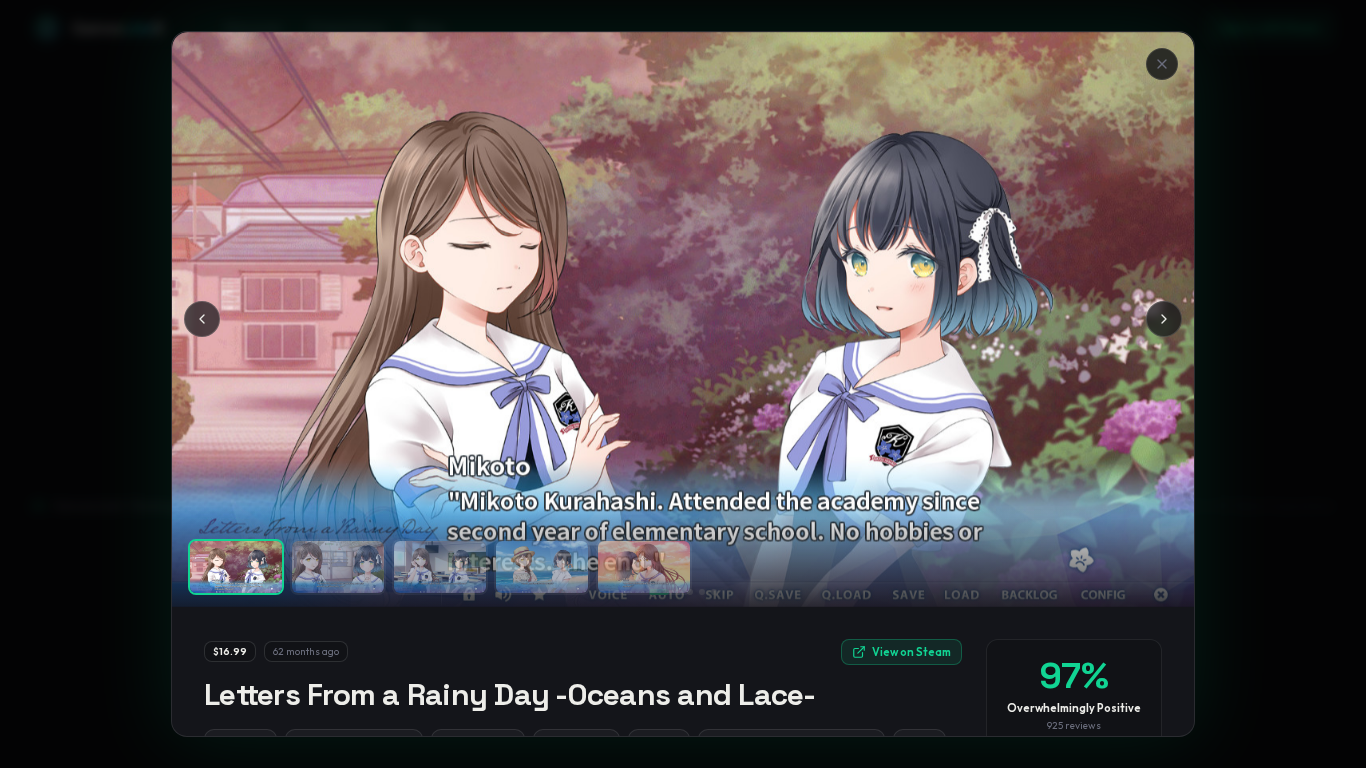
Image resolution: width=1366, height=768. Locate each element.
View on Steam (911, 652)
